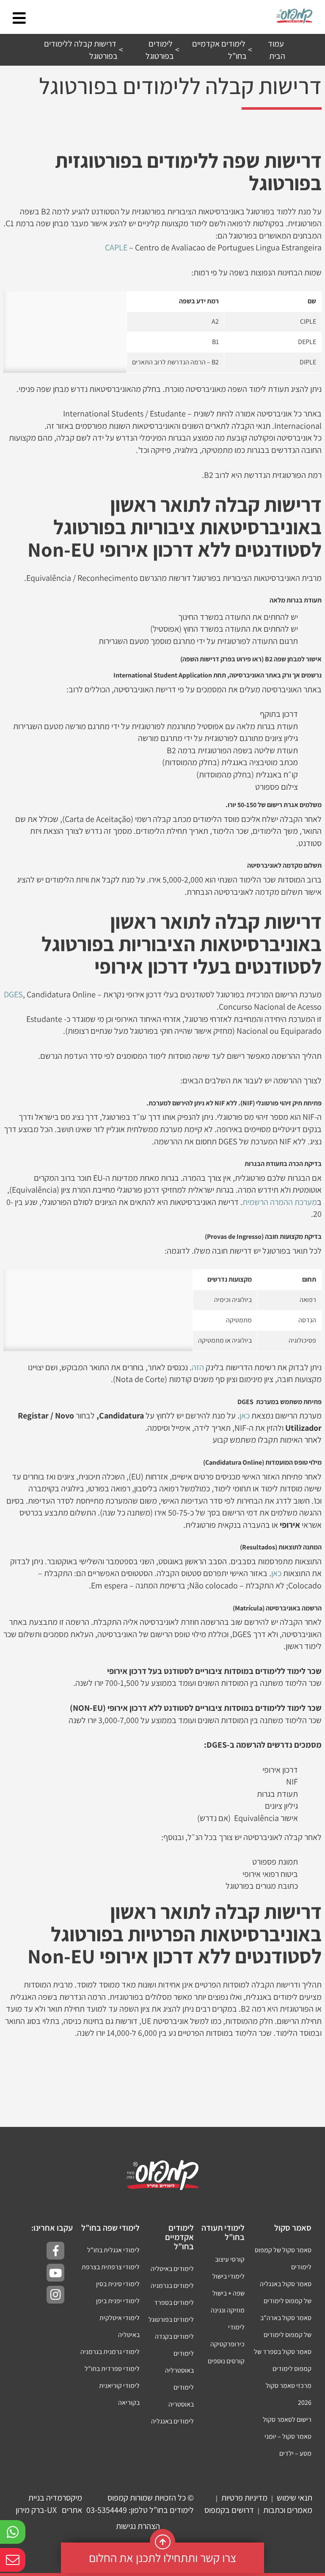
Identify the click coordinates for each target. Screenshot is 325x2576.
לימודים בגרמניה (172, 2286)
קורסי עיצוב (230, 2259)
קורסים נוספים (226, 2361)
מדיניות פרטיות (244, 2498)
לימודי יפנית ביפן (118, 2301)
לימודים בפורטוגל (171, 2319)
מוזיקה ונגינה (228, 2310)
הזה (198, 1367)
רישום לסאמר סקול (287, 2419)
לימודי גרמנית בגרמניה (110, 2352)
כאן (245, 1416)
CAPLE (116, 247)
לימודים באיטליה (172, 2269)
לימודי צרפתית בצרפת (111, 2267)
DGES (13, 994)
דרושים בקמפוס (229, 2510)
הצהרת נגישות (138, 2526)
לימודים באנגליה (172, 2421)
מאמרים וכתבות (288, 2510)
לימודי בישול (229, 2276)
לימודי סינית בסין (118, 2284)
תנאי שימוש (295, 2498)
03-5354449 (107, 2510)
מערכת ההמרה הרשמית (280, 1202)
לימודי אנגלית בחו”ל (113, 2250)
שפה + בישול (229, 2293)
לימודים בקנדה (174, 2336)
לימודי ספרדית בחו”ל (112, 2369)
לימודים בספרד (174, 2303)
